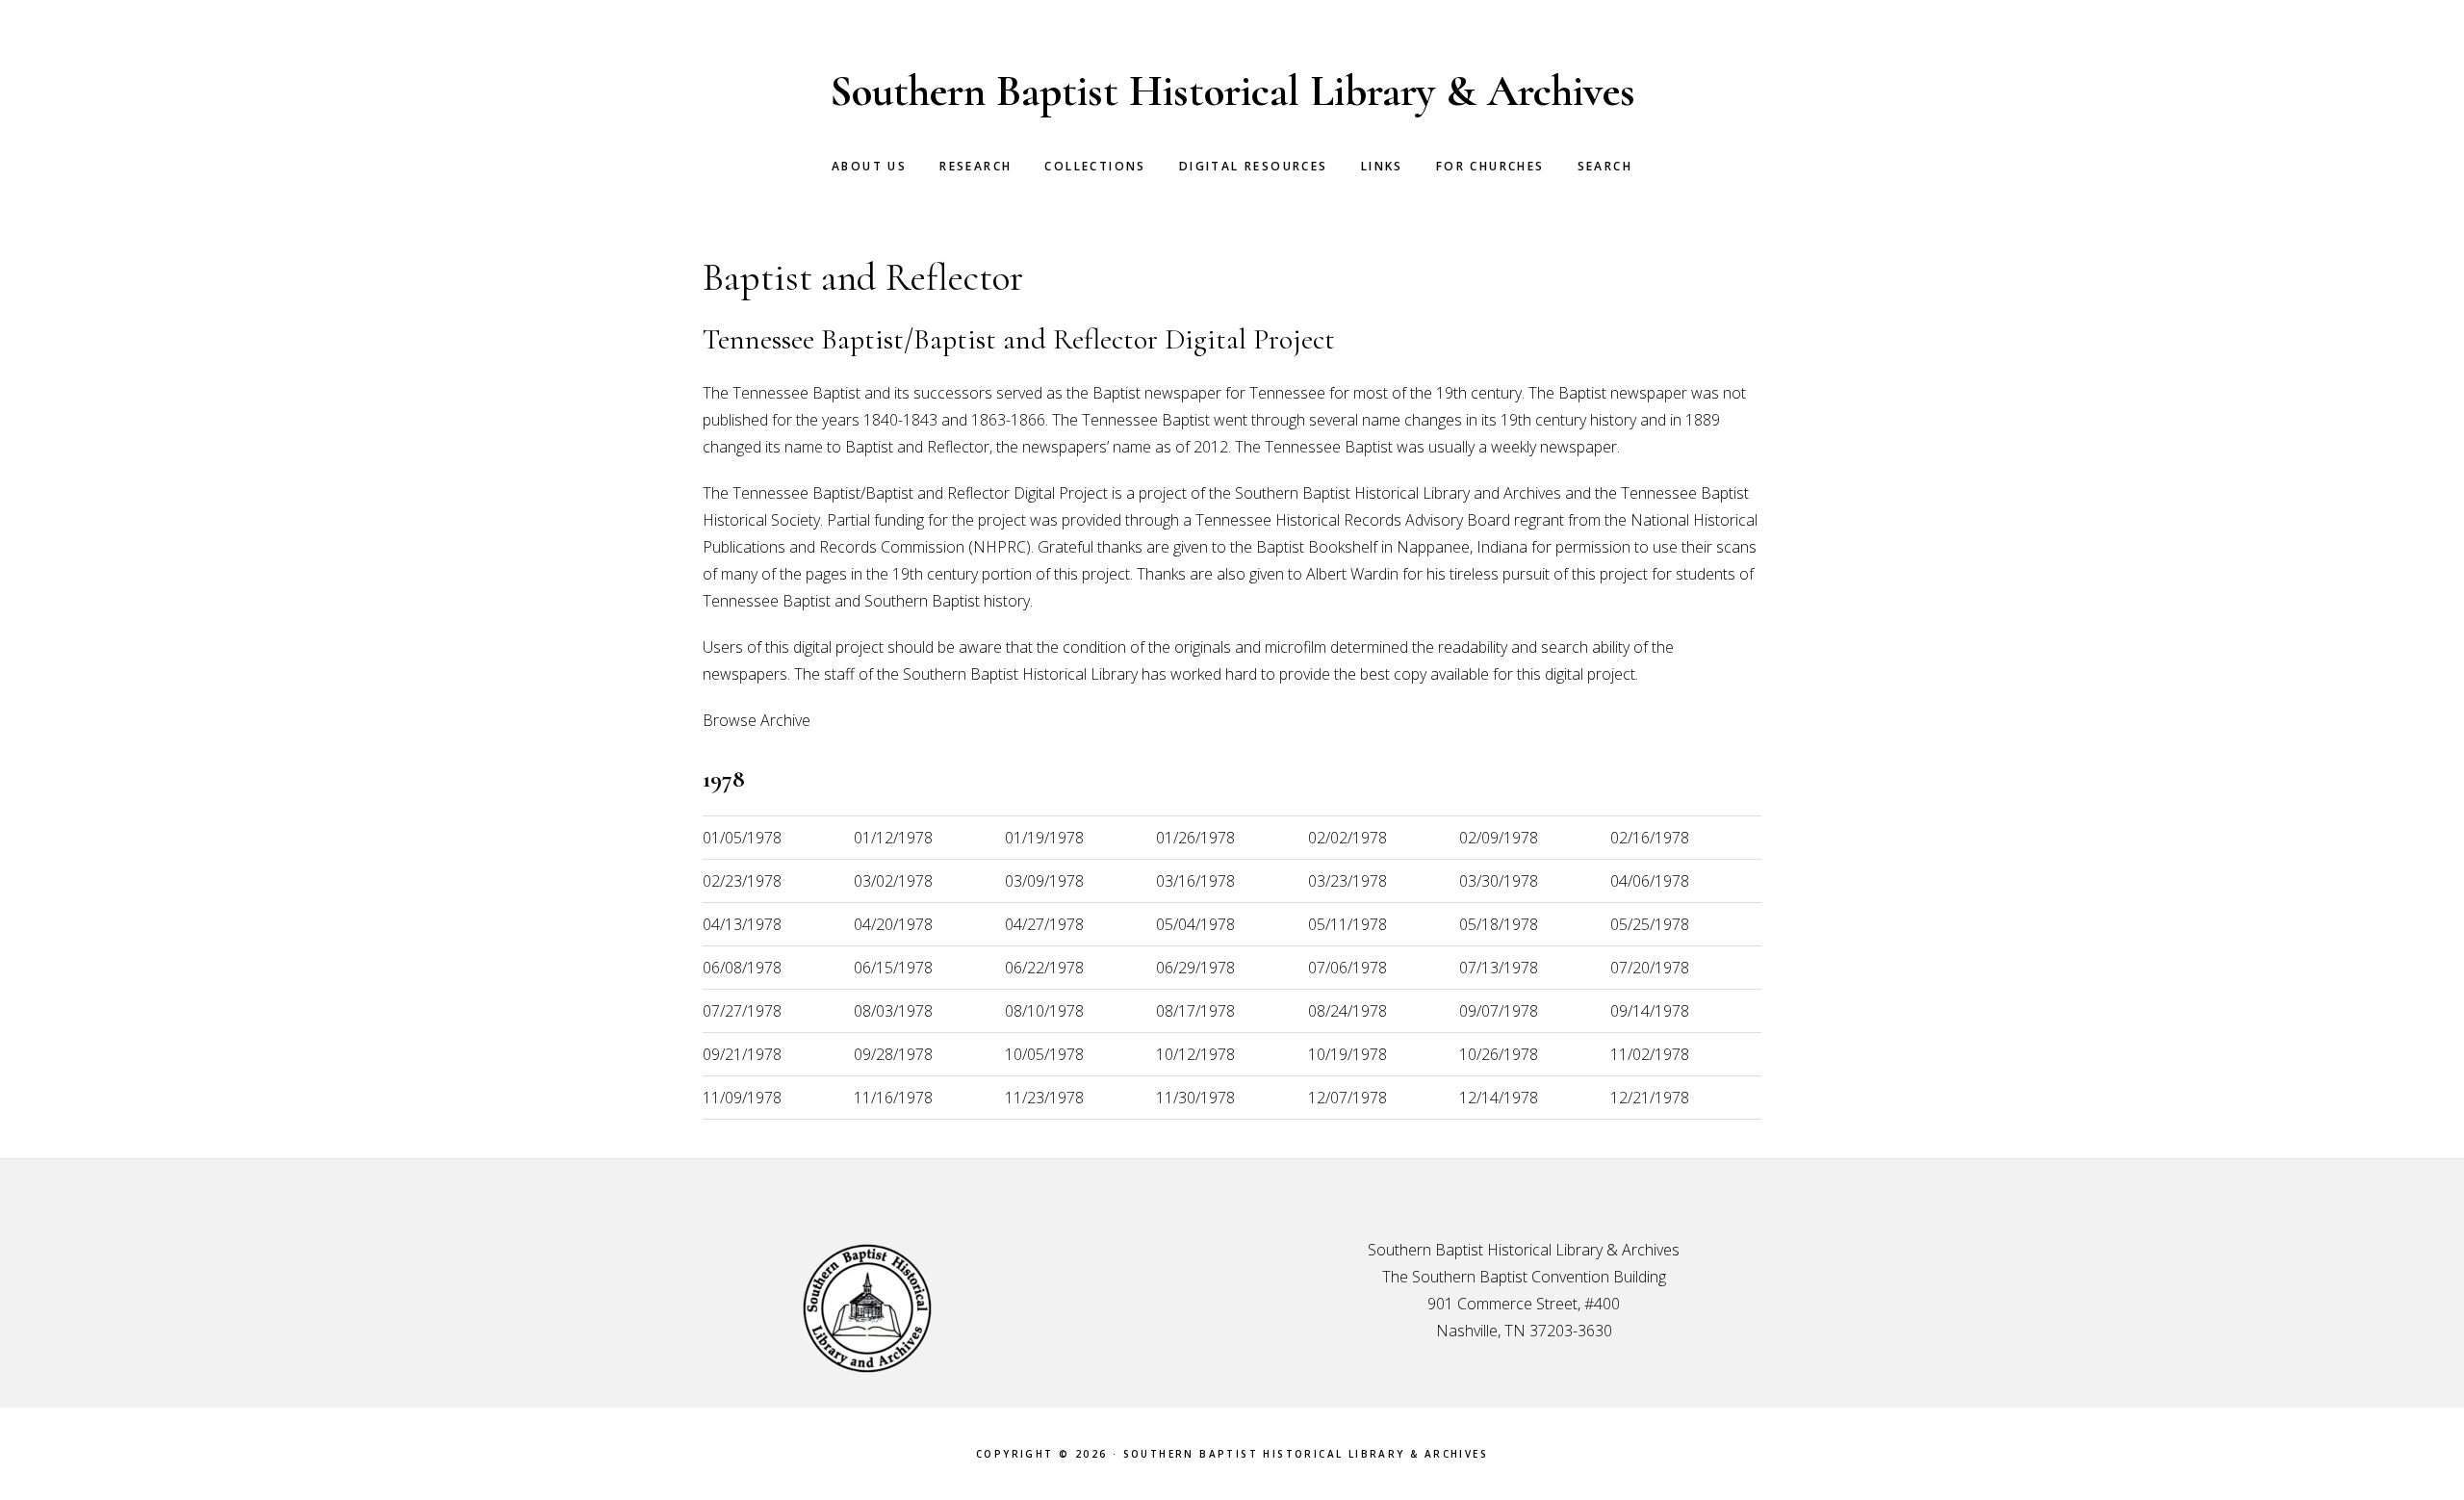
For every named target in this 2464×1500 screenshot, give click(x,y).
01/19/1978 (1044, 838)
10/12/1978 (1195, 1054)
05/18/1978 (1499, 924)
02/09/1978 (1499, 838)
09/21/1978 (742, 1054)
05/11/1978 (1347, 924)
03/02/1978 (893, 881)
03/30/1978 (1499, 881)
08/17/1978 (1195, 1011)
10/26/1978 (1499, 1054)
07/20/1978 (1650, 968)
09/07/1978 (1499, 1011)
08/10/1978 (1044, 1011)
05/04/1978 (1195, 924)
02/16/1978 (1650, 838)
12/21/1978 (1650, 1098)
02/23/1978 (742, 881)
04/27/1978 (1044, 924)
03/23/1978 (1347, 881)
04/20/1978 (893, 924)
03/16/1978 (1195, 881)
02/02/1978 (1347, 838)
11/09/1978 (742, 1098)
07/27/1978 (742, 1011)
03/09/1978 (1044, 881)
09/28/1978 (893, 1054)
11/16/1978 (893, 1098)
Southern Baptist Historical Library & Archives (1232, 91)
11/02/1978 (1650, 1054)
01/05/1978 (742, 838)
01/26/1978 (1195, 838)
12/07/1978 (1347, 1098)
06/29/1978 (1195, 968)
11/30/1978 (1195, 1098)
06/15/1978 (893, 968)
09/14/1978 (1650, 1011)
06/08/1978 (742, 968)
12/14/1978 (1499, 1098)
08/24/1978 (1347, 1011)
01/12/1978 (893, 838)
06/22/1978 (1044, 968)
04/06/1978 (1650, 881)
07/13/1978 (1499, 968)
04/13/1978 (742, 924)
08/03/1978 (893, 1011)
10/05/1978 (1044, 1054)
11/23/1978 (1044, 1098)
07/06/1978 (1347, 968)
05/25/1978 (1650, 924)
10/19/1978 (1347, 1054)
